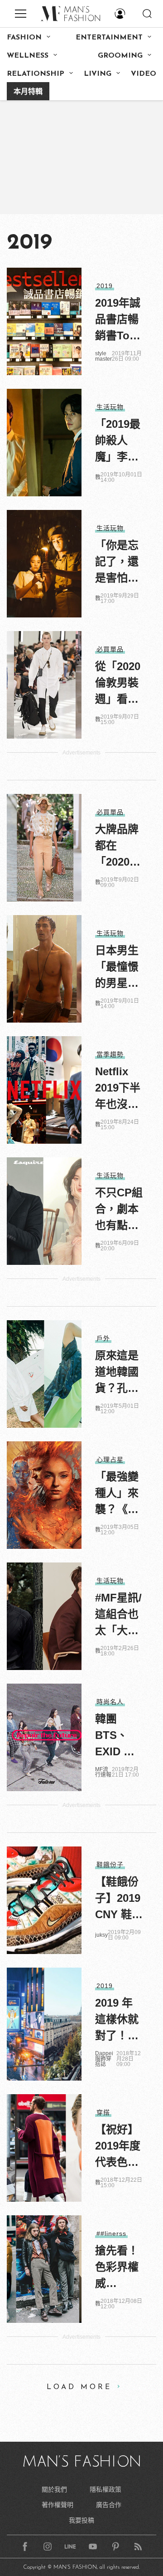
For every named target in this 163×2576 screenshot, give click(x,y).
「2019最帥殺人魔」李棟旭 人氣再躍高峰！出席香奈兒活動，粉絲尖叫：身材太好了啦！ (118, 441)
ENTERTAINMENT (109, 38)
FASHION (24, 38)
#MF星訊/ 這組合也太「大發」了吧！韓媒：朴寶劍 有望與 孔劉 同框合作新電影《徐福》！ (118, 1615)
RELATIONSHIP (36, 74)
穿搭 (103, 2112)
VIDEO (144, 74)
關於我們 (54, 2489)
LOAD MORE (79, 2387)
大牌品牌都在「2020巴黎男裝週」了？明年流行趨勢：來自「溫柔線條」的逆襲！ (118, 847)
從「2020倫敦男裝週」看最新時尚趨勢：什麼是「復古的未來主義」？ (118, 684)
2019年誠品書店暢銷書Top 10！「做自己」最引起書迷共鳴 (118, 320)
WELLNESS (28, 56)
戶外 (103, 1338)
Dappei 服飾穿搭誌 (104, 2059)
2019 (105, 286)
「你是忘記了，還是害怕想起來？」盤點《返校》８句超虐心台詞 (117, 563)
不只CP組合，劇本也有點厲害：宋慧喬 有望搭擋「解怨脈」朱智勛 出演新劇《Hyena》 (119, 1210)
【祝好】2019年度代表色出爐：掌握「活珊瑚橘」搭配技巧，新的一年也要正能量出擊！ (118, 2147)
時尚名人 (110, 1702)
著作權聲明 (58, 2505)
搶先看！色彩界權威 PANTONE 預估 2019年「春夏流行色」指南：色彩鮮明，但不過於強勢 (119, 2268)
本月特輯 (28, 92)
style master (103, 356)
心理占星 (110, 1459)
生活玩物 (110, 407)
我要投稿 (81, 2520)
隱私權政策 (105, 2489)
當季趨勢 (110, 1054)
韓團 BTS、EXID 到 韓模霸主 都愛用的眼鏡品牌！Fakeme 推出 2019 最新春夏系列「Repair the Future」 (117, 1736)
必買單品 (110, 649)
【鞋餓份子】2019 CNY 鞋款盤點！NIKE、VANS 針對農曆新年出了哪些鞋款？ (119, 1899)
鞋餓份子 (110, 1865)
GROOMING (120, 56)
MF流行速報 (103, 1772)
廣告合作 (109, 2505)
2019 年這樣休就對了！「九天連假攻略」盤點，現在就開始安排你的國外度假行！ (117, 2020)
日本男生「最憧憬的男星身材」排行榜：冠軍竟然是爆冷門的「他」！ (117, 968)
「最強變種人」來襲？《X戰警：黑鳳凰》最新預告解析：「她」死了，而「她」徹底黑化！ (117, 1494)
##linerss (111, 2233)
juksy (101, 1935)
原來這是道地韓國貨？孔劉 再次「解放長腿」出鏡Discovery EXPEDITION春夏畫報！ (119, 1373)
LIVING (98, 74)
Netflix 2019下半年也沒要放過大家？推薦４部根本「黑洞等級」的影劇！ (118, 1089)
